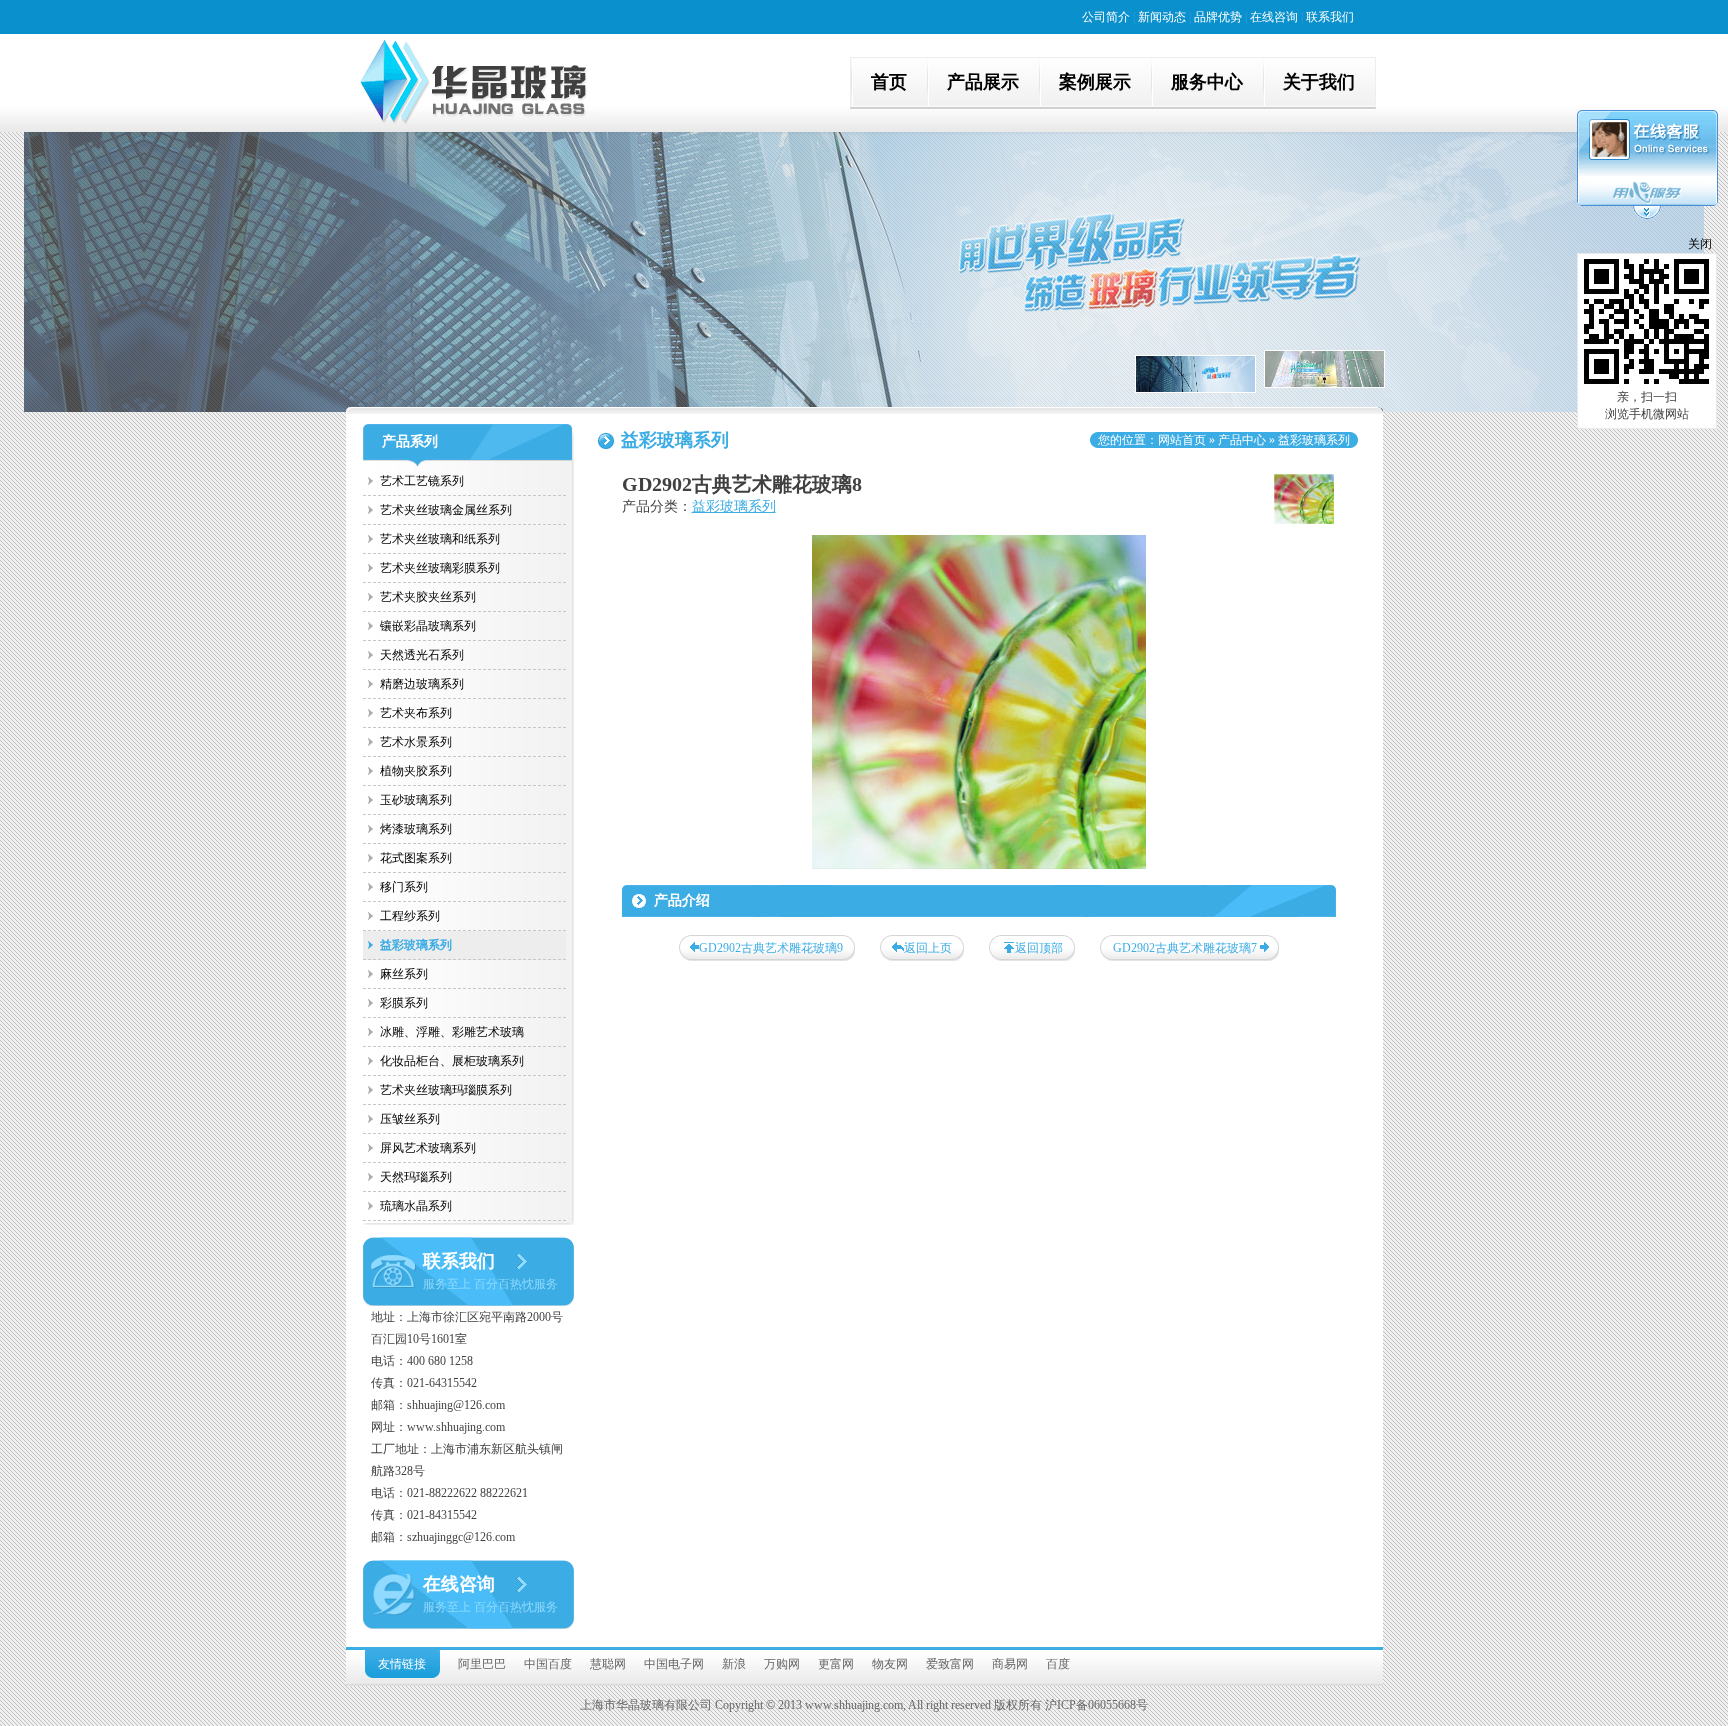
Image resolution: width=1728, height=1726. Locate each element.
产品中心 (1242, 440)
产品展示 (983, 82)
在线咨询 (1274, 17)
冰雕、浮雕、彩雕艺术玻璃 (452, 1032)
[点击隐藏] (1647, 216)
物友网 (890, 1664)
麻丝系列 (404, 974)
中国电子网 (674, 1664)
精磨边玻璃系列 (422, 684)
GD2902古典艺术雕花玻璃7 (1185, 948)
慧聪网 (608, 1664)
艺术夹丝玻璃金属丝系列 (446, 510)
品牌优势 (1218, 17)
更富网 (836, 1664)
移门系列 (404, 887)
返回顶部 (1039, 948)
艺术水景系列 (416, 742)
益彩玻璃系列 (416, 945)
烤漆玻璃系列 (416, 829)
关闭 (1700, 244)
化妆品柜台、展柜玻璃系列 (452, 1061)
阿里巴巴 (482, 1664)
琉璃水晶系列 (416, 1206)
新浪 (734, 1664)
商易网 (1010, 1664)
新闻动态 (1162, 17)
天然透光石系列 (422, 655)
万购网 (782, 1664)
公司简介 (1106, 17)
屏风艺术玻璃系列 (428, 1148)
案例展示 (1095, 82)
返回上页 (928, 948)
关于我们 (1319, 82)
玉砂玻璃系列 (416, 800)
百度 (1058, 1664)
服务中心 (1207, 82)
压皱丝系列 (410, 1119)
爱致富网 (950, 1664)
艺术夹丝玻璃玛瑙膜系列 (446, 1090)
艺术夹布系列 (416, 713)
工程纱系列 (410, 916)
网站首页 (1182, 440)
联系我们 (1330, 17)
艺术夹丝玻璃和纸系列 (440, 539)
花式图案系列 (416, 858)
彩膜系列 (404, 1003)
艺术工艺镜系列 (422, 481)
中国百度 (548, 1664)
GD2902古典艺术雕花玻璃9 (771, 948)
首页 (889, 82)
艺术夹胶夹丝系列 (428, 597)
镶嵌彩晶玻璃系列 (428, 626)
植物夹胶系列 (416, 771)
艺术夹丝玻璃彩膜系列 (440, 568)
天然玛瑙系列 (416, 1177)
